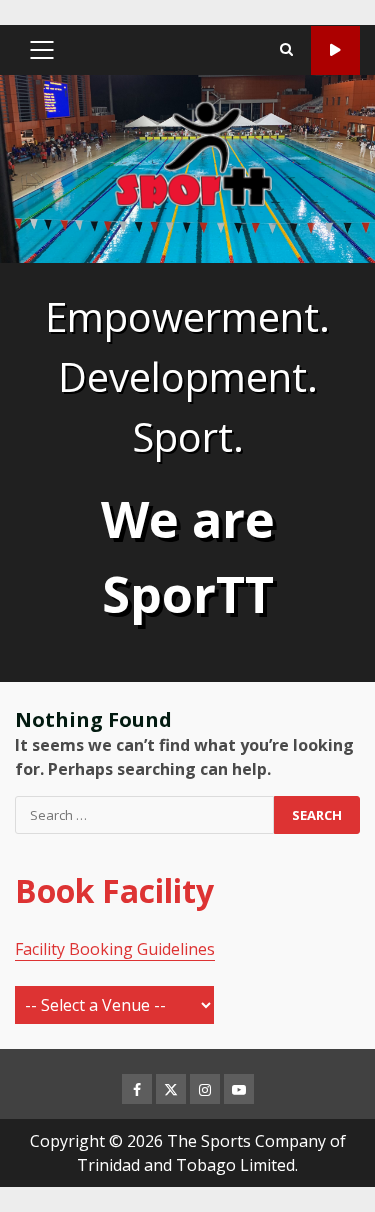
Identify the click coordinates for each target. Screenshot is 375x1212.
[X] (171, 1089)
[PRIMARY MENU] (41, 50)
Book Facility (114, 890)
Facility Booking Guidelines (115, 949)
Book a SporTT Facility (335, 50)
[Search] (286, 50)
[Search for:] (144, 815)
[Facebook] (137, 1089)
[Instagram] (205, 1089)
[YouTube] (239, 1089)
